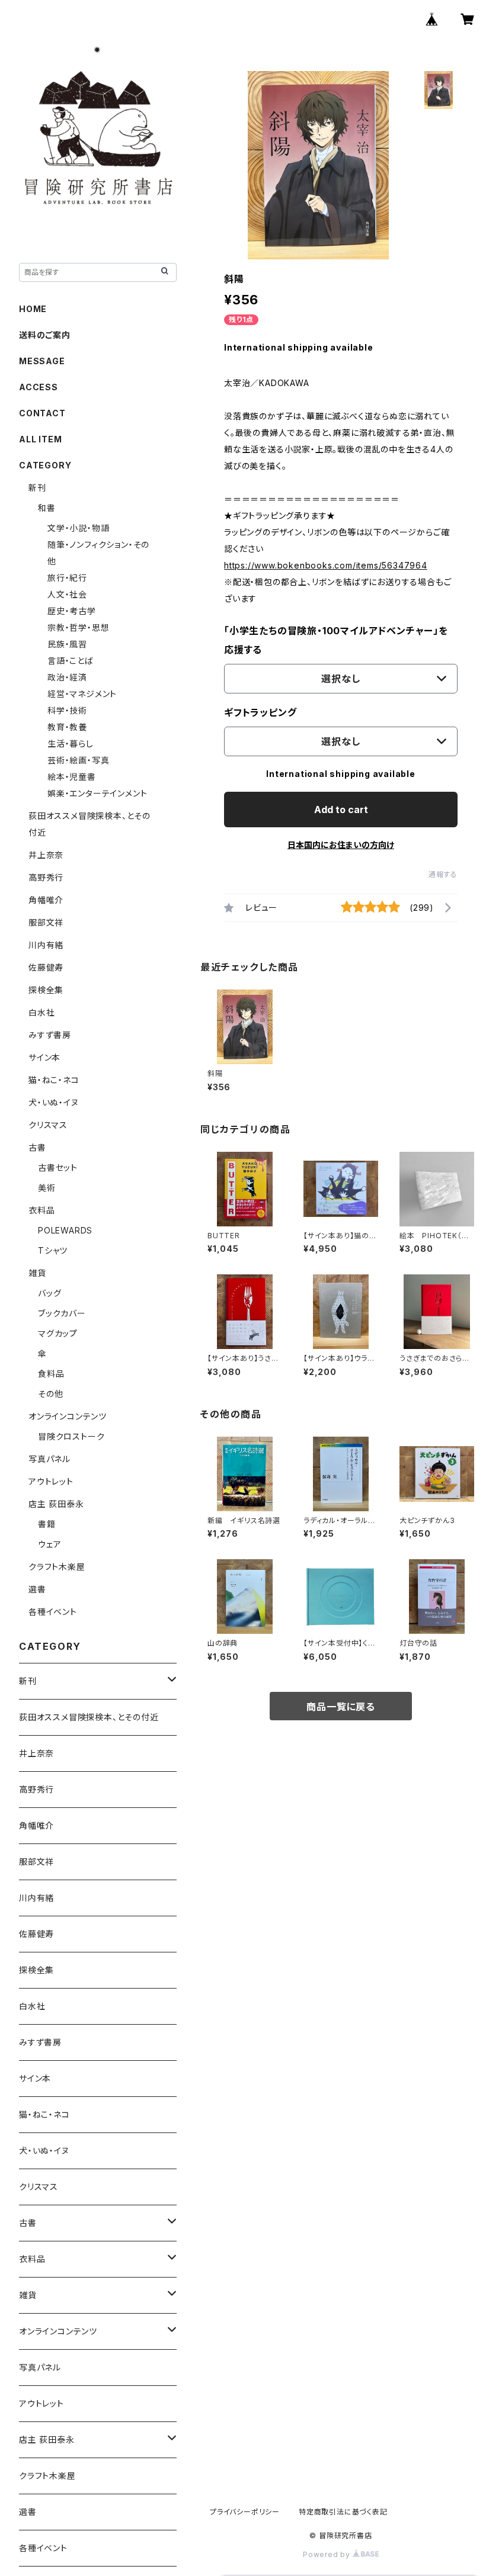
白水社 (41, 1012)
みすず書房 (50, 1035)
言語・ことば (71, 661)
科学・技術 (67, 710)
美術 (47, 1188)
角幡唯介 (46, 900)
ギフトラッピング (260, 712)
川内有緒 (46, 945)
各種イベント (53, 1612)
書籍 (47, 1524)
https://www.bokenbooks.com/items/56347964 (326, 565)
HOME (33, 309)
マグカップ (58, 1333)
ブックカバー (62, 1313)
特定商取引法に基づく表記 (343, 2512)
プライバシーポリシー (245, 2512)
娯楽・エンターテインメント (97, 793)
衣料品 (41, 1210)
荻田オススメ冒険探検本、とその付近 (89, 1717)
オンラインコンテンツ (68, 1416)
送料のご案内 (45, 335)
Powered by (328, 2554)
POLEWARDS (65, 1230)
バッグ (49, 1293)
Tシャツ (53, 1250)
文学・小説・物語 (78, 528)
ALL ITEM (40, 439)
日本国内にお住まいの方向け (341, 845)
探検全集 (46, 990)
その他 (50, 1394)
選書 (37, 1589)
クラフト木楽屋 (57, 1567)
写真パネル (49, 1459)
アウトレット (51, 1481)
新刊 (37, 488)
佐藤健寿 (46, 967)
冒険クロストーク (71, 1436)
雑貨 (37, 1273)
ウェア (49, 1544)
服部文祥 (46, 922)
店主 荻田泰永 (56, 1504)
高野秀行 (46, 877)
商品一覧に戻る (341, 1707)
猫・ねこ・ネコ (54, 1080)
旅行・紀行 (67, 578)
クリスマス (48, 1125)
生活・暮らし (71, 743)
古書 (37, 1147)
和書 (47, 508)
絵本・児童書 (72, 777)
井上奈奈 (46, 855)
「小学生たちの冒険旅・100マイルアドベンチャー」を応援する (336, 640)
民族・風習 (67, 644)
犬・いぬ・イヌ (54, 1102)
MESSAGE (42, 361)
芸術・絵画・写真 (78, 760)
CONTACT (42, 413)
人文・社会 (67, 594)
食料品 (51, 1374)
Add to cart (341, 810)
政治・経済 (67, 677)
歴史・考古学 (72, 611)
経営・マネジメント (82, 694)
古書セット (58, 1167)
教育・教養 (67, 727)
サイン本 (44, 1057)
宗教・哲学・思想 (78, 627)
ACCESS (39, 387)
